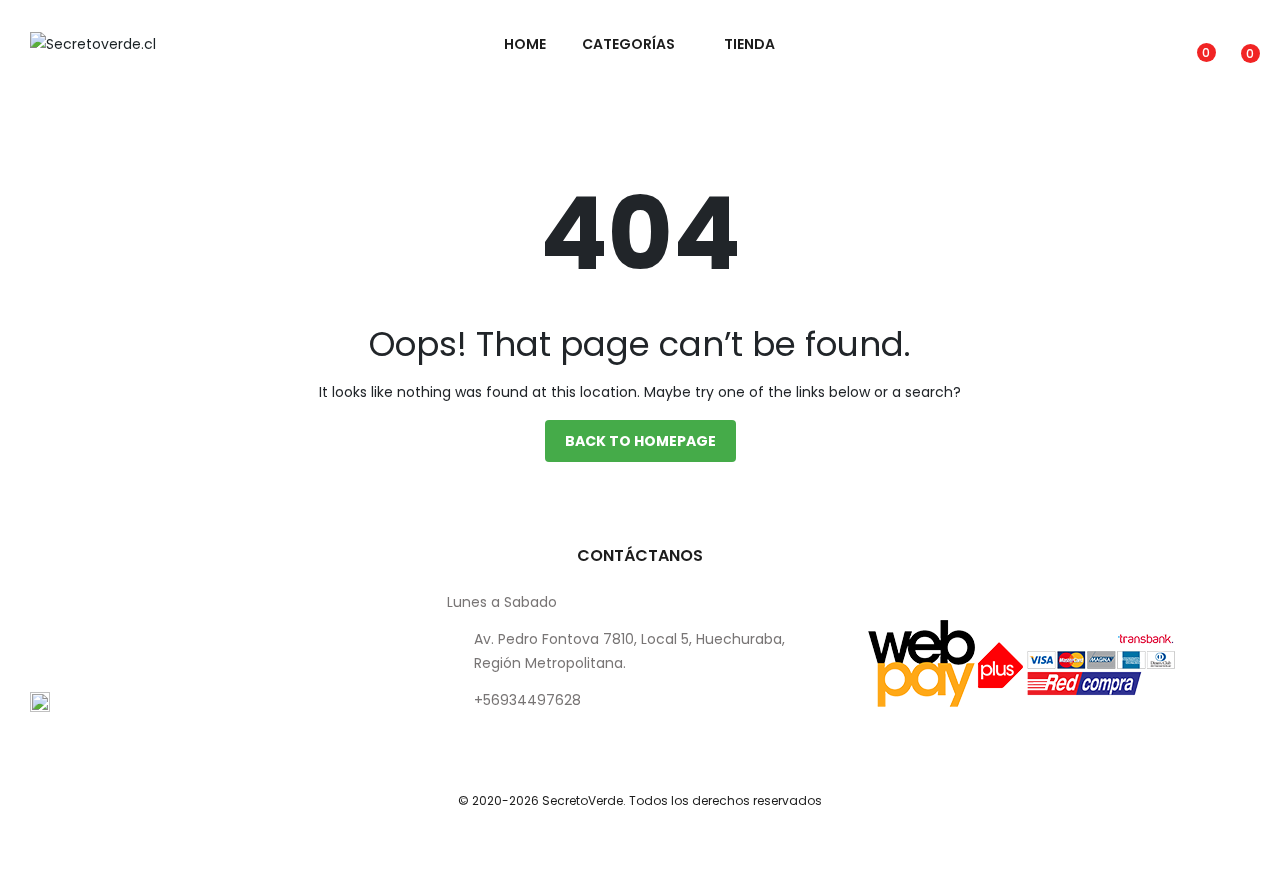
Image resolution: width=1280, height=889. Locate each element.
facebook (156, 796)
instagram (104, 796)
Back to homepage (640, 441)
